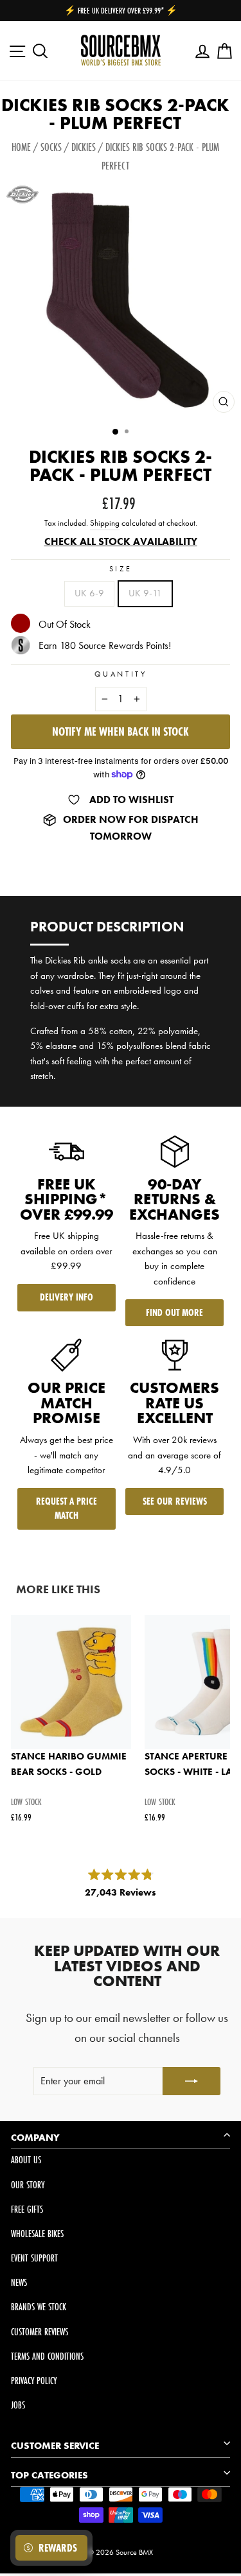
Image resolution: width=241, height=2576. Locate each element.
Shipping (105, 523)
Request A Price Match (67, 1508)
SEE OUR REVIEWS (175, 1501)
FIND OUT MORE (174, 1312)
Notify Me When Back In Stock (121, 731)
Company (35, 2138)
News (19, 2282)
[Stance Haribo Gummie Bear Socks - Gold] (71, 1682)
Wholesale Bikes (37, 2234)
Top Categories (49, 2475)
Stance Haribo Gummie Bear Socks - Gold (69, 1764)
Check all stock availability (121, 541)
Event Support (34, 2258)
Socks (51, 147)
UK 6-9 (89, 593)
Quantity (121, 674)
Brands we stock (39, 2307)
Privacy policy (34, 2381)
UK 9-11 (145, 593)
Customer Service (55, 2446)
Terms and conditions (47, 2356)
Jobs (18, 2405)
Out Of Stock (65, 625)
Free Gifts (27, 2209)
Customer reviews (40, 2332)
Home (21, 147)
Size (121, 569)
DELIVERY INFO (67, 1297)
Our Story (28, 2185)
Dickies (84, 147)
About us (26, 2160)
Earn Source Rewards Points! (105, 645)
